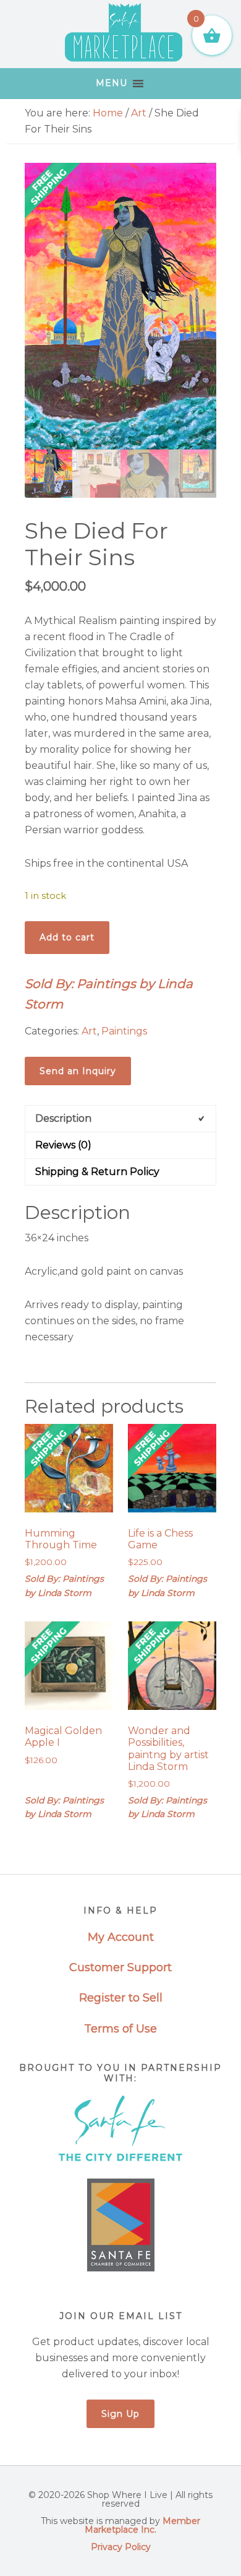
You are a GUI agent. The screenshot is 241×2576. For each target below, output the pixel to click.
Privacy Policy (121, 2547)
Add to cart (67, 937)
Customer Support (120, 1967)
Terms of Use (120, 2029)
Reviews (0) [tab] (63, 1145)
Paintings (124, 1031)
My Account (121, 1937)
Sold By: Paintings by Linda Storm (109, 994)
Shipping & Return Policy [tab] (97, 1172)
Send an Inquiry (78, 1071)
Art (139, 113)
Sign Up (120, 2414)
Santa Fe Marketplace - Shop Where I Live (124, 34)
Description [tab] (63, 1118)
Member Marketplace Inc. (142, 2525)
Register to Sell (121, 1998)
